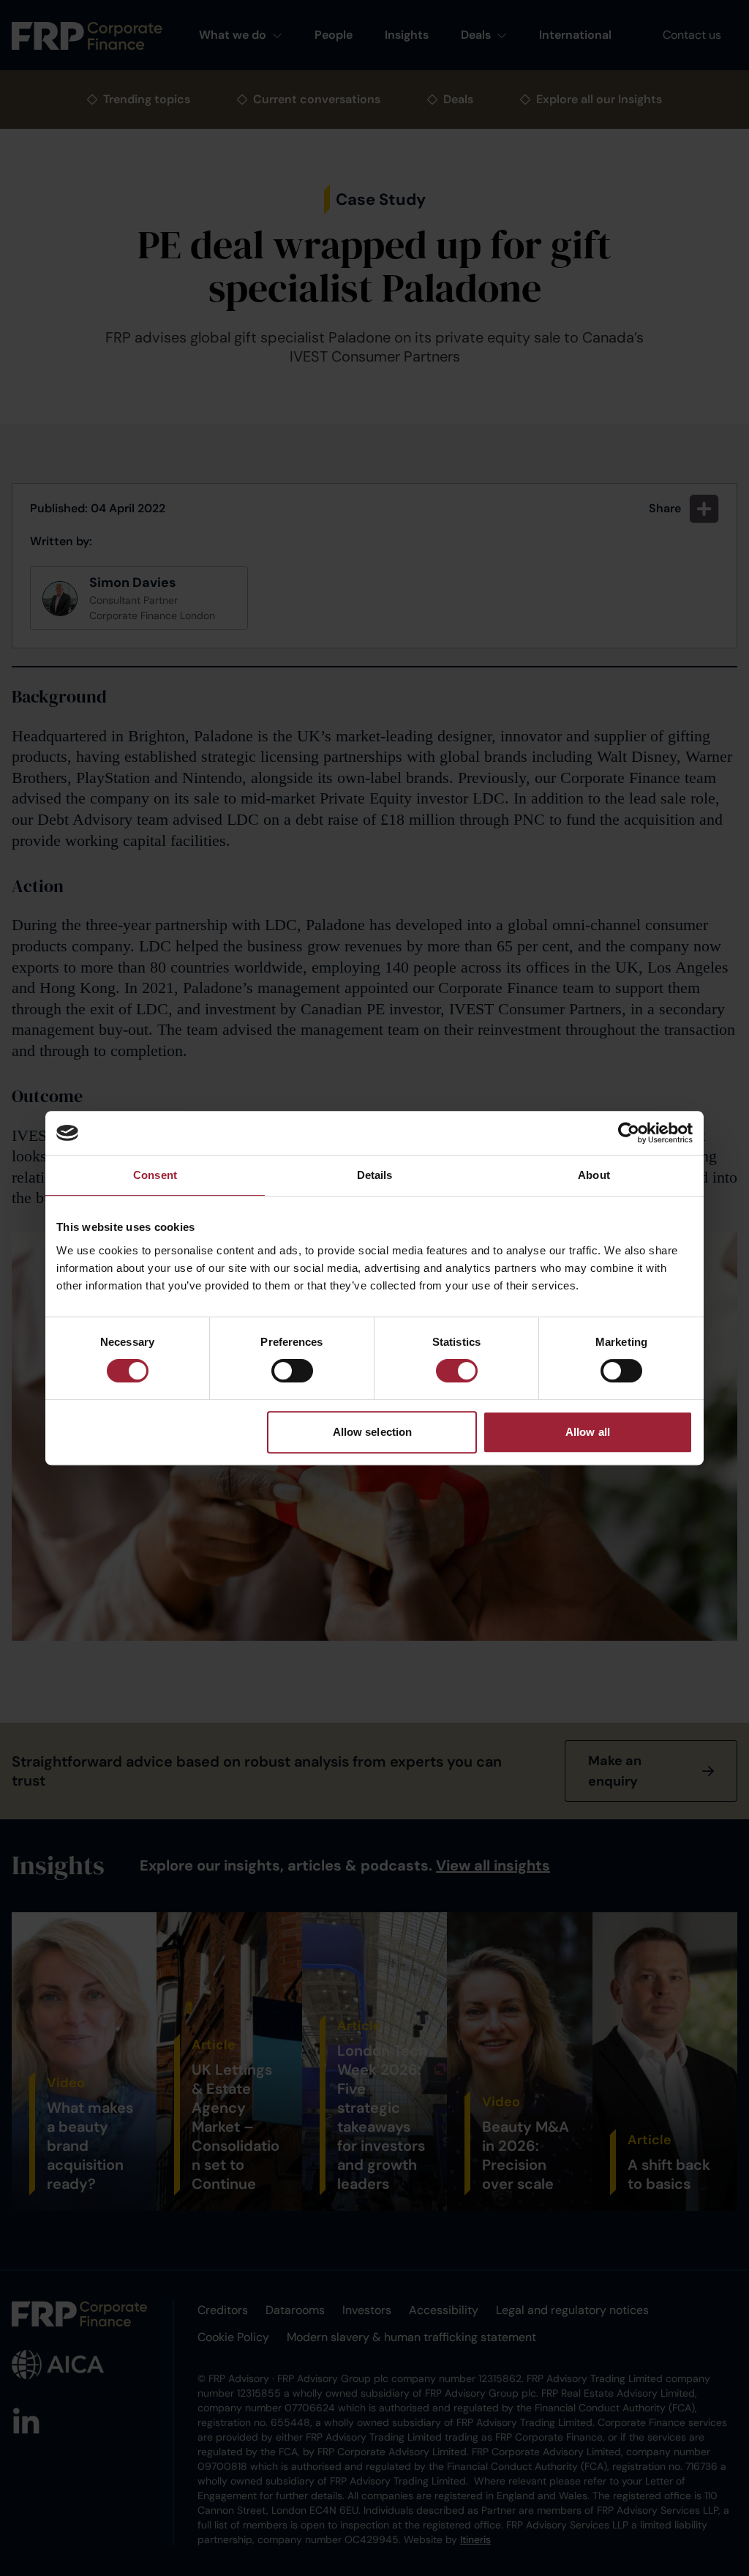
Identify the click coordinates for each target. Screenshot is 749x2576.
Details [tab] (375, 1175)
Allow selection (373, 1432)
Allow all (588, 1432)
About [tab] (594, 1175)
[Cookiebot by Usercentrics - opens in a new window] (629, 1133)
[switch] (292, 1371)
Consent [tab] (155, 1175)
